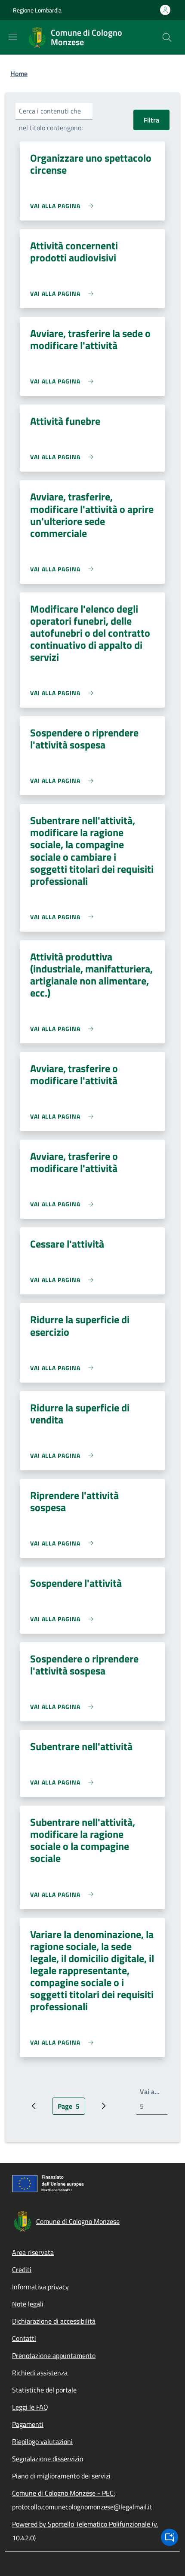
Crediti (22, 2269)
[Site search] (167, 37)
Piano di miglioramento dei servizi (61, 2476)
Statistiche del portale (44, 2390)
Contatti (24, 2338)
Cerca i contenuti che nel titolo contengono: (51, 119)
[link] (64, 206)
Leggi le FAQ (30, 2407)
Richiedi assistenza (40, 2373)
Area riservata (33, 2252)
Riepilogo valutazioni (42, 2441)
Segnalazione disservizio (48, 2459)
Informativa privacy (40, 2287)
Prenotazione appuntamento (54, 2355)
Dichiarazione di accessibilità (54, 2321)
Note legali (28, 2304)
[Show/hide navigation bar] (13, 37)
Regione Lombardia (37, 10)
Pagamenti (28, 2424)
